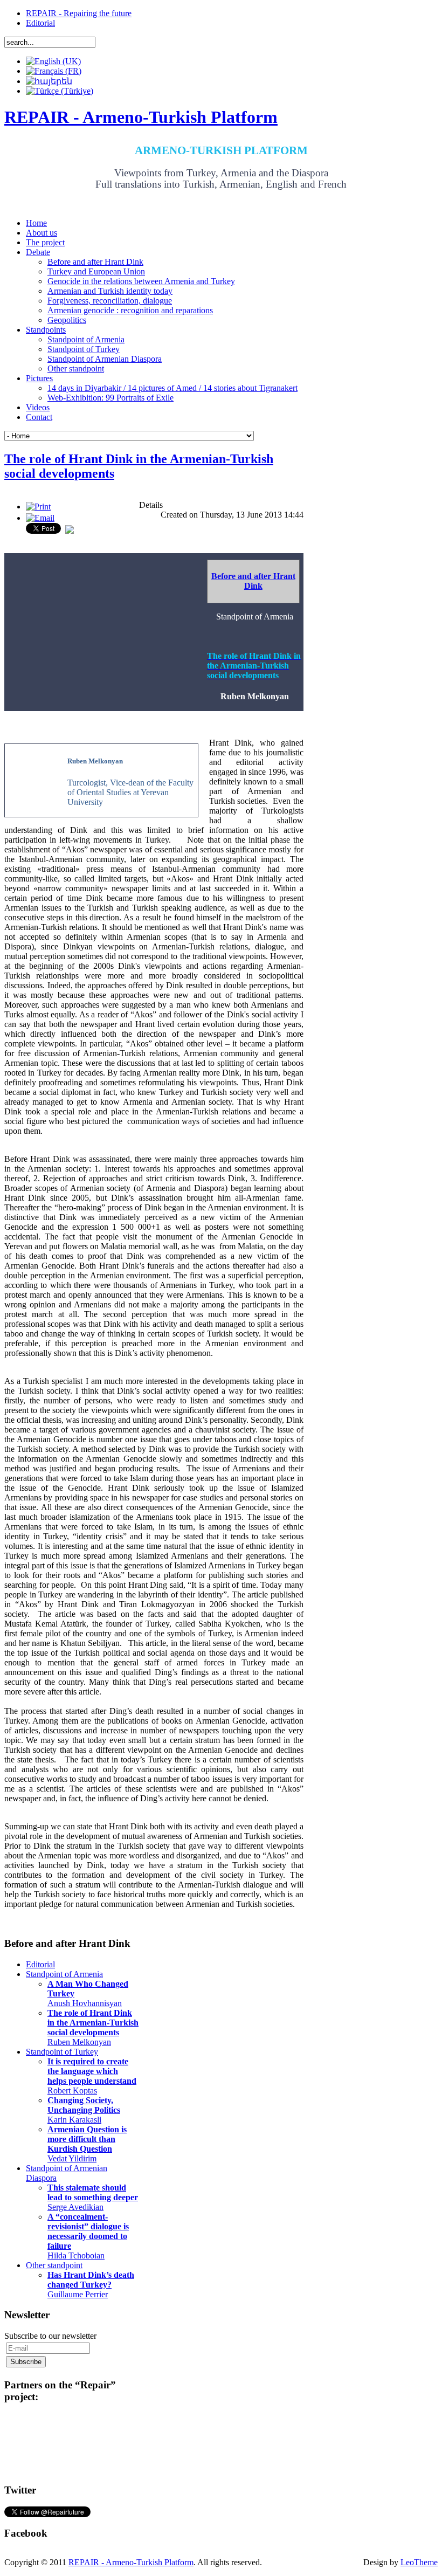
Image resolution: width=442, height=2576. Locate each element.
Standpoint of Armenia (64, 1974)
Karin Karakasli (84, 2110)
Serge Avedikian (93, 2197)
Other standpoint (54, 2265)
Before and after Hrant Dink (253, 581)
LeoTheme (419, 2562)
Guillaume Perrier (91, 2285)
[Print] (38, 507)
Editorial (40, 23)
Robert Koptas (92, 2076)
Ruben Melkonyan (93, 2027)
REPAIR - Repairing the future (79, 13)
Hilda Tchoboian (88, 2236)
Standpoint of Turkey (62, 2052)
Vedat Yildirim (87, 2144)
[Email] (40, 518)
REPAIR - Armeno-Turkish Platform (131, 2562)
